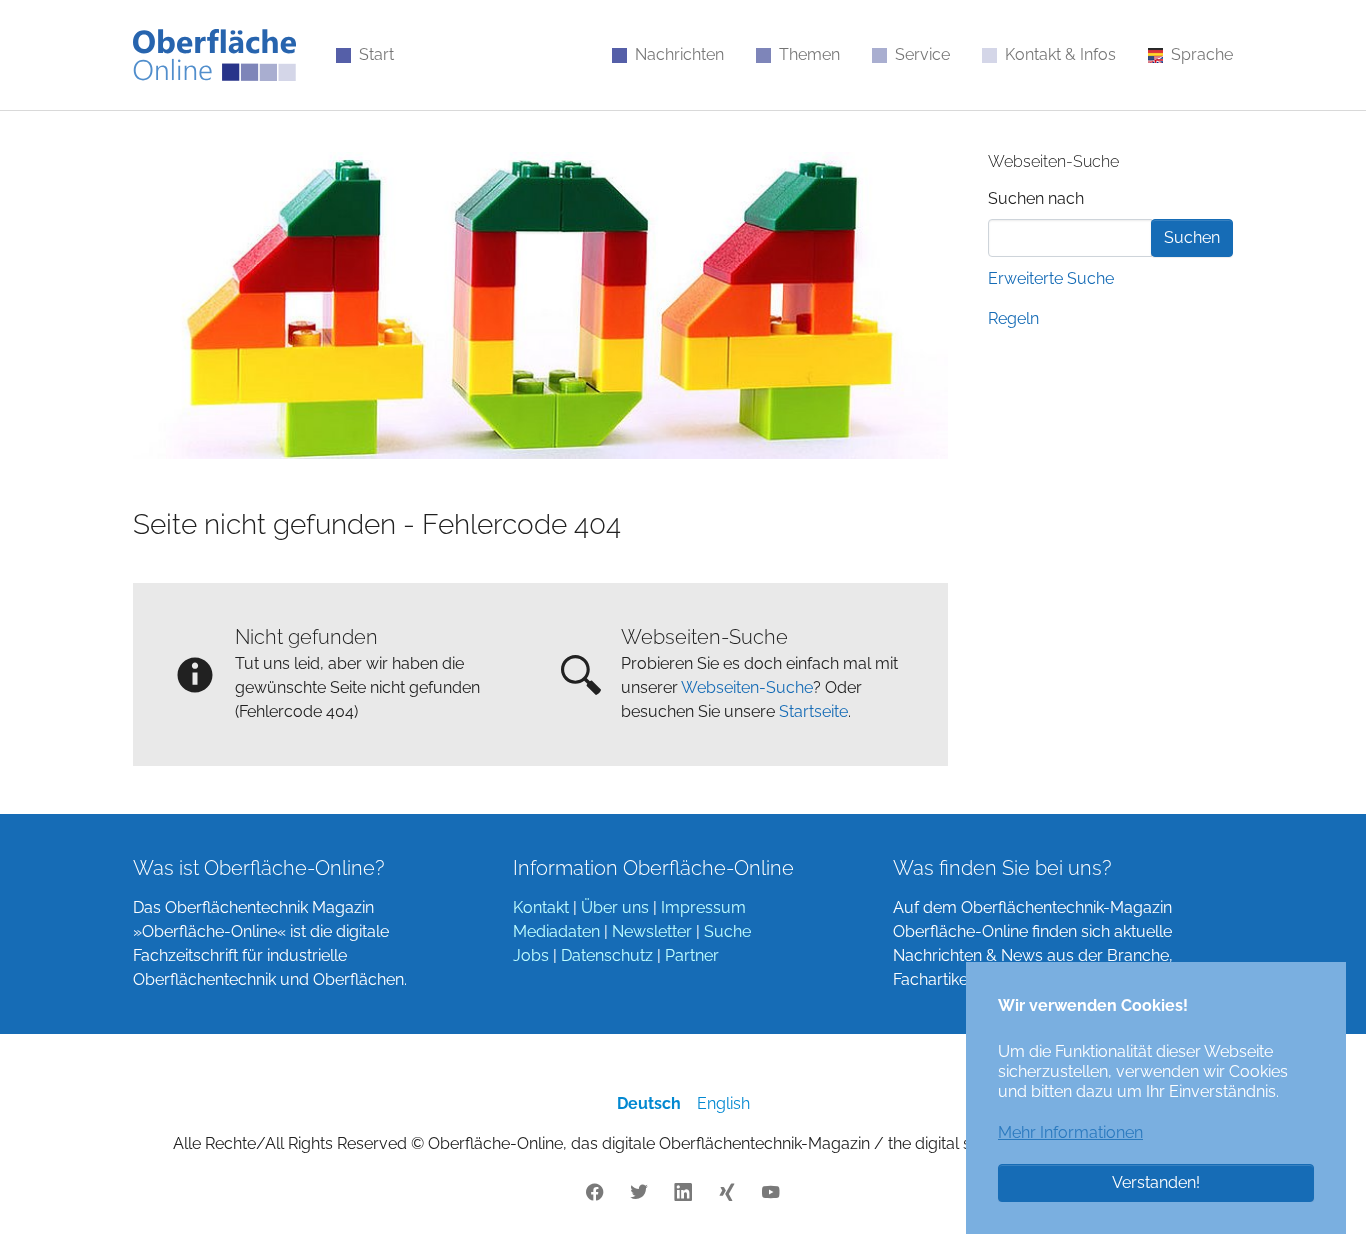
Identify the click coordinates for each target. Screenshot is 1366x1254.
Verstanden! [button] (1156, 1182)
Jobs (531, 955)
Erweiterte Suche (1051, 278)
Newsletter (652, 931)
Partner (692, 955)
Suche (727, 931)
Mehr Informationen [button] (1070, 1132)
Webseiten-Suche (747, 687)
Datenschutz (607, 955)
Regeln (1013, 318)
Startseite (813, 711)
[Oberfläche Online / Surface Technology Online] (214, 55)
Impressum (703, 907)
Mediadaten (556, 931)
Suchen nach (1036, 198)
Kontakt (541, 907)
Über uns (615, 907)
